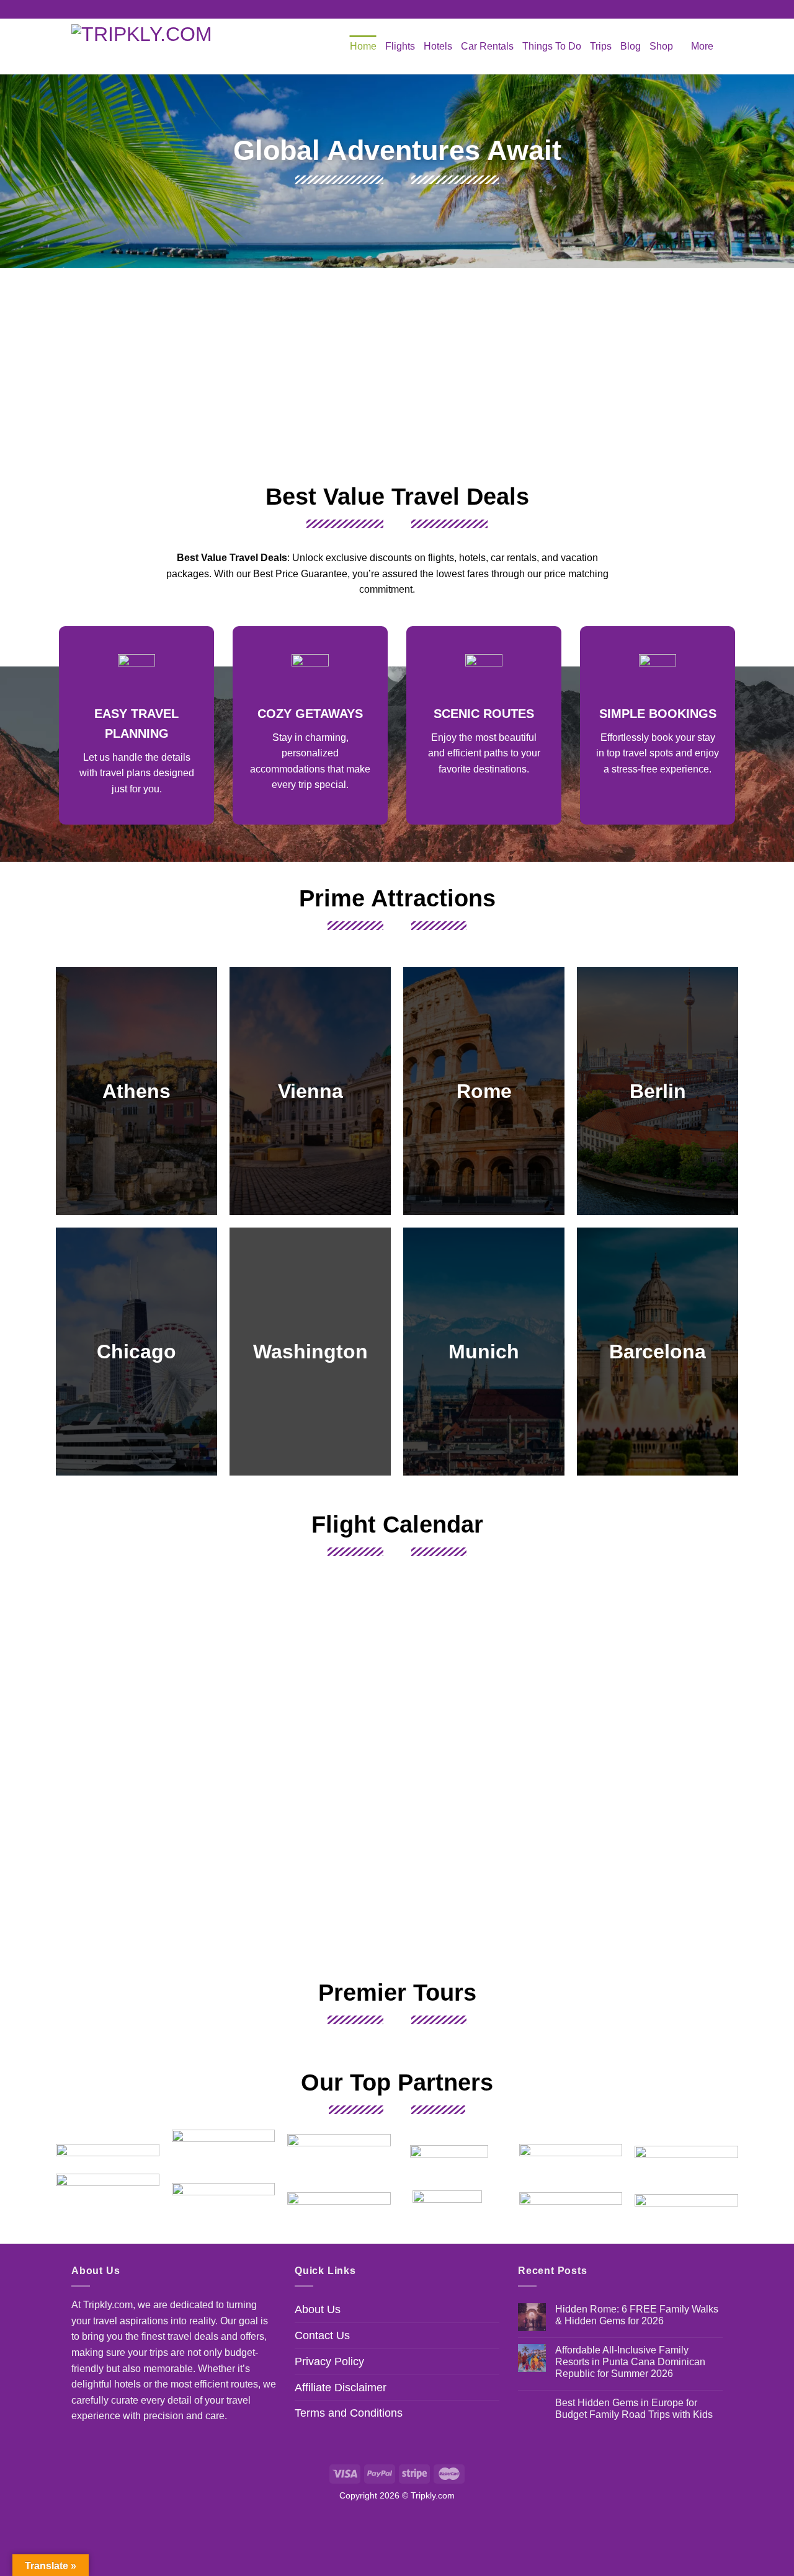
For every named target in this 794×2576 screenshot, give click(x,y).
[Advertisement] (397, 373)
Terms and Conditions (349, 2413)
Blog (631, 46)
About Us (318, 2309)
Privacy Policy (329, 2361)
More (702, 46)
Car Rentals (487, 46)
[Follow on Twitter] (409, 9)
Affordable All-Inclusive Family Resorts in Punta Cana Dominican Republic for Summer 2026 (630, 2362)
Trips (601, 46)
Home (363, 46)
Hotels (438, 46)
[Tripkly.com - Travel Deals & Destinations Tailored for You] (149, 46)
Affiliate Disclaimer (341, 2388)
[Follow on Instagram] (397, 9)
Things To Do (552, 46)
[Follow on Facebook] (385, 9)
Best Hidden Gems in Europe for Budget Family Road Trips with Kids (634, 2409)
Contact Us (322, 2335)
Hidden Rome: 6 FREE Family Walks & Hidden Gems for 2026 (637, 2315)
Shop (661, 46)
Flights (400, 46)
